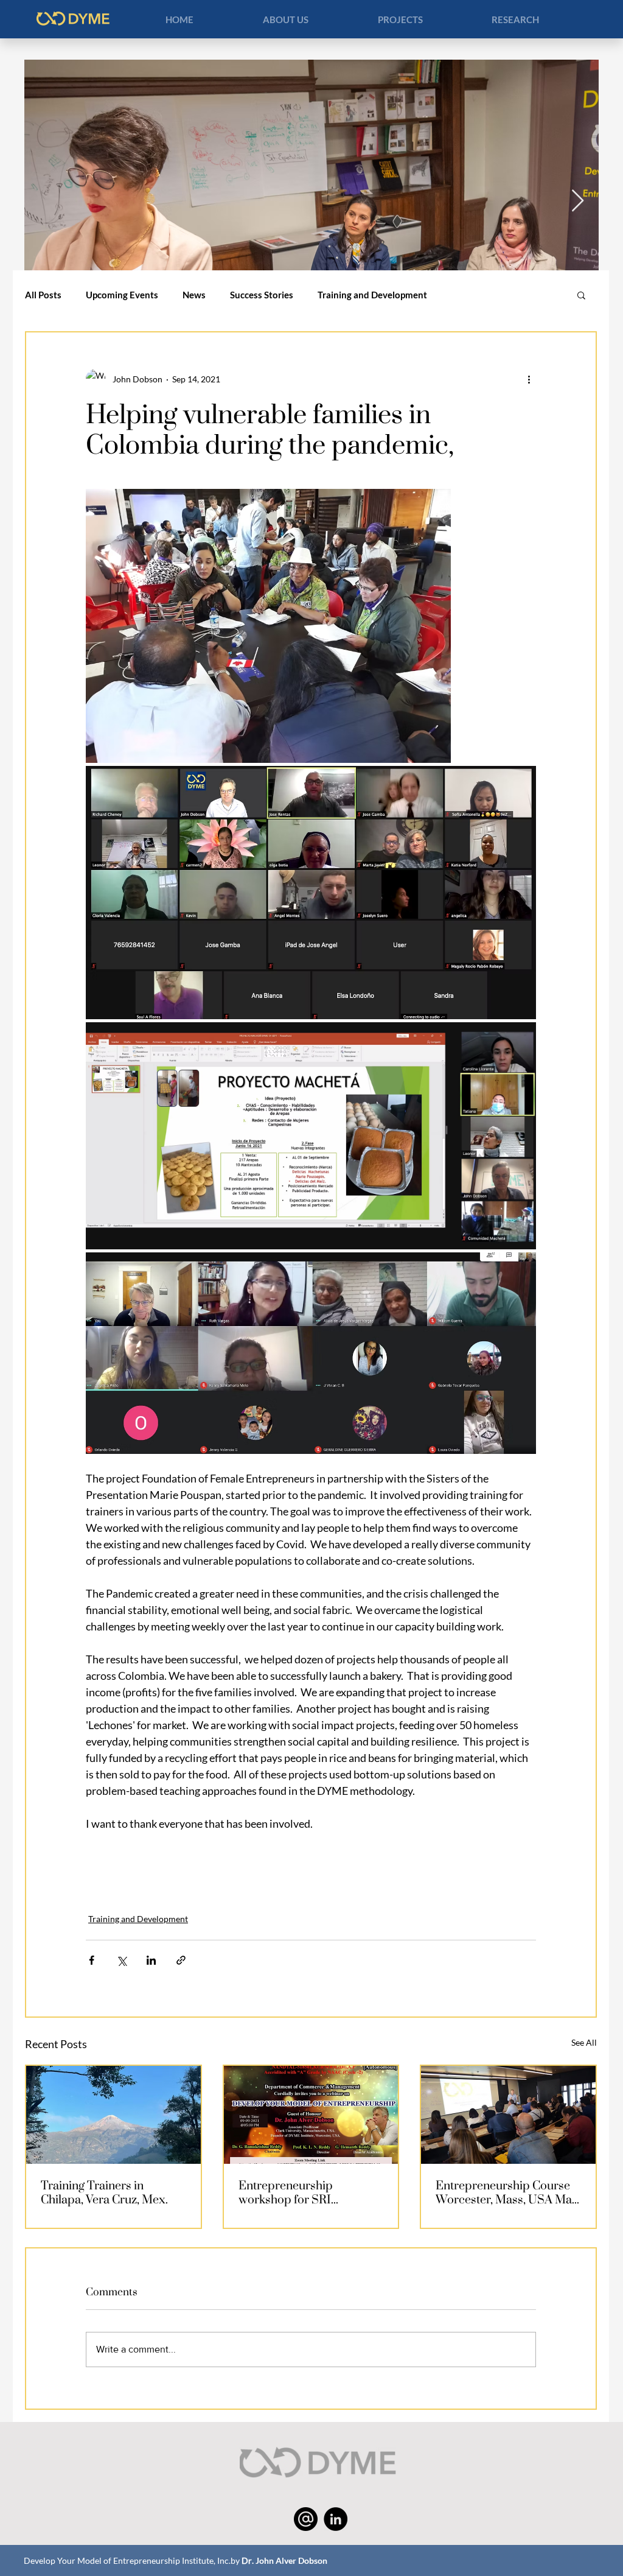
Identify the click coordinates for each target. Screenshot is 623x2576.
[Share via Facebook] (92, 1960)
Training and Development (372, 295)
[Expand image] (268, 626)
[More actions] (529, 379)
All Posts (43, 295)
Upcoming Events (122, 295)
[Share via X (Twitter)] (121, 1960)
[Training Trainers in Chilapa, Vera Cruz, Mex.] (113, 2115)
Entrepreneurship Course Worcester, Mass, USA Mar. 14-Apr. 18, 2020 (507, 2192)
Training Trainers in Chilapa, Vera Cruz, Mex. (104, 2192)
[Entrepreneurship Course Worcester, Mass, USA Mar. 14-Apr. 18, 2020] (508, 2115)
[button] (285, 19)
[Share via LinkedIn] (151, 1960)
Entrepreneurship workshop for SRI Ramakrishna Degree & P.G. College (311, 2192)
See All (584, 2042)
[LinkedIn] (336, 2519)
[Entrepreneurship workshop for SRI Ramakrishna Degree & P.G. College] (311, 2115)
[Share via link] (181, 1960)
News (194, 295)
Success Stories (262, 295)
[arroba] (306, 2519)
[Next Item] (578, 201)
